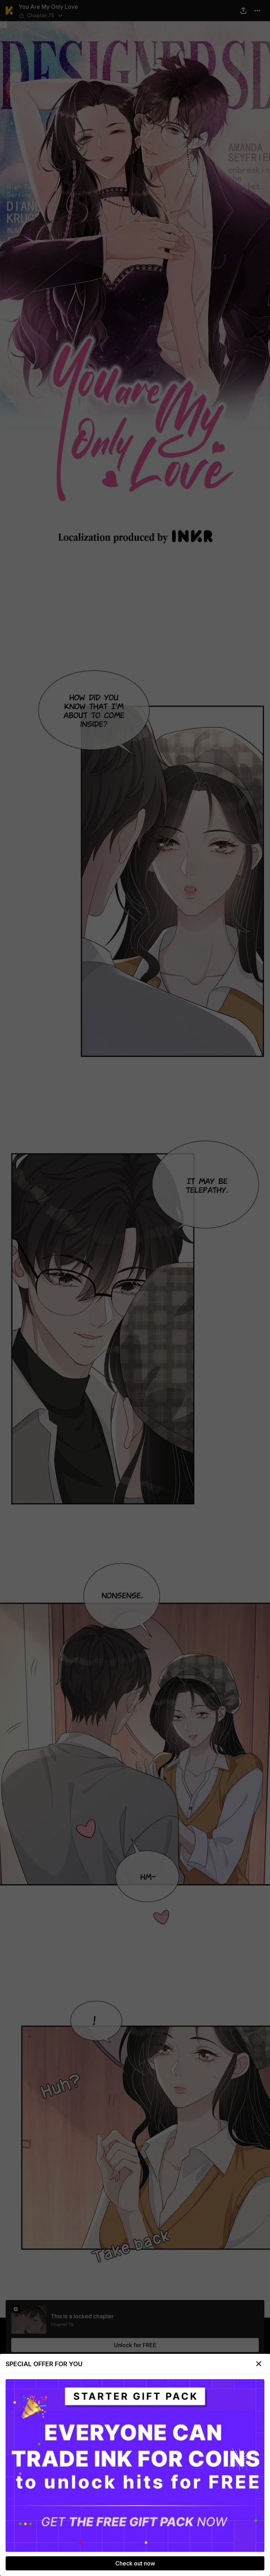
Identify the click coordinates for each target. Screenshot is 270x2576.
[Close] (259, 2364)
